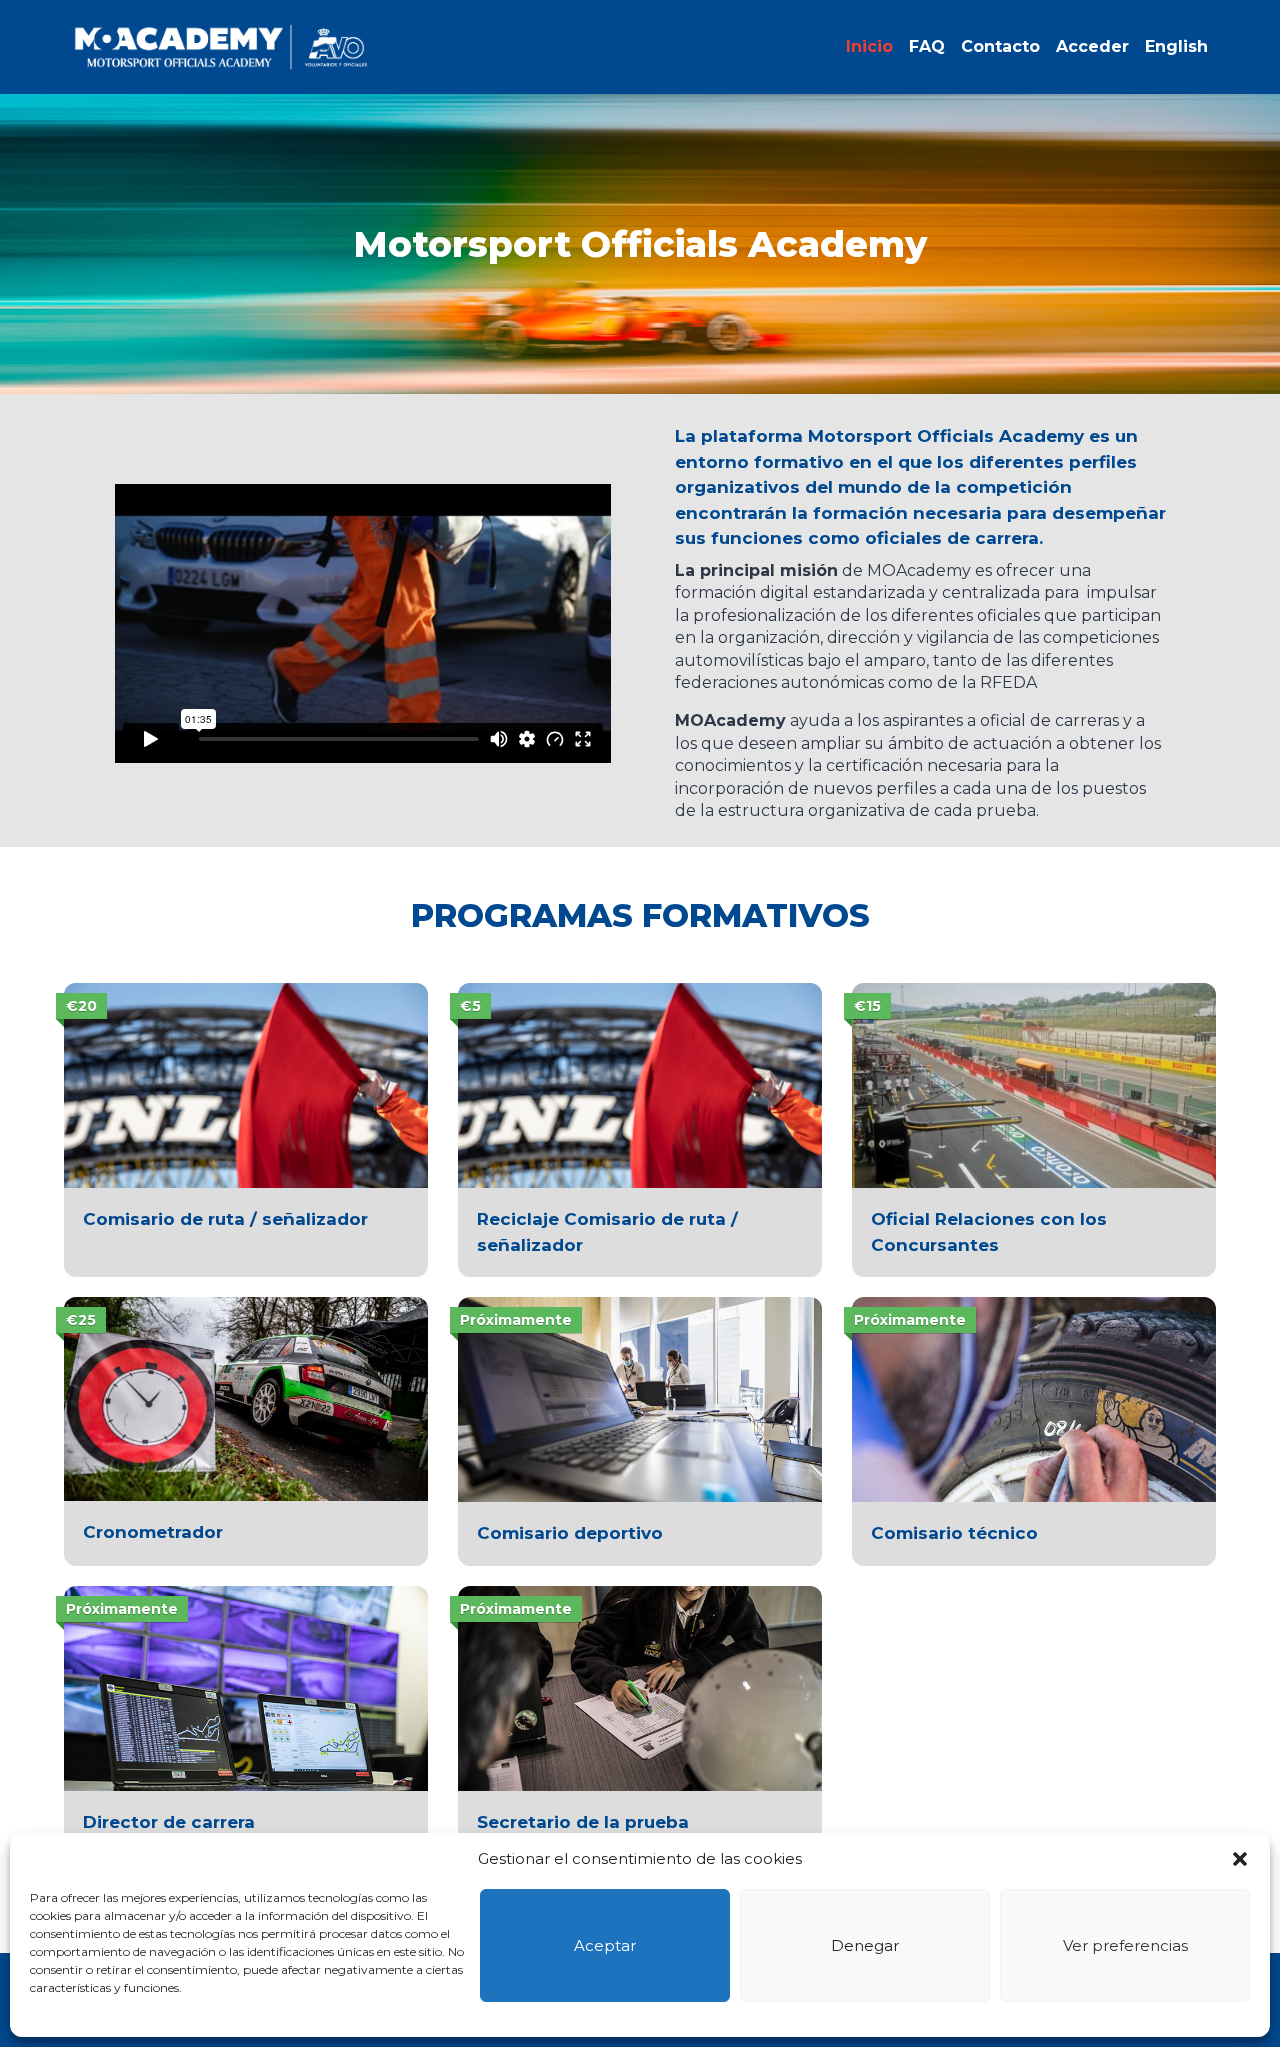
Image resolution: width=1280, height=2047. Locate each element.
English (1176, 46)
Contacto (1000, 46)
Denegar (865, 1945)
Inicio (869, 46)
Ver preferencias (1125, 1945)
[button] (1240, 1859)
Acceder (1092, 46)
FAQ (927, 46)
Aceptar (605, 1945)
